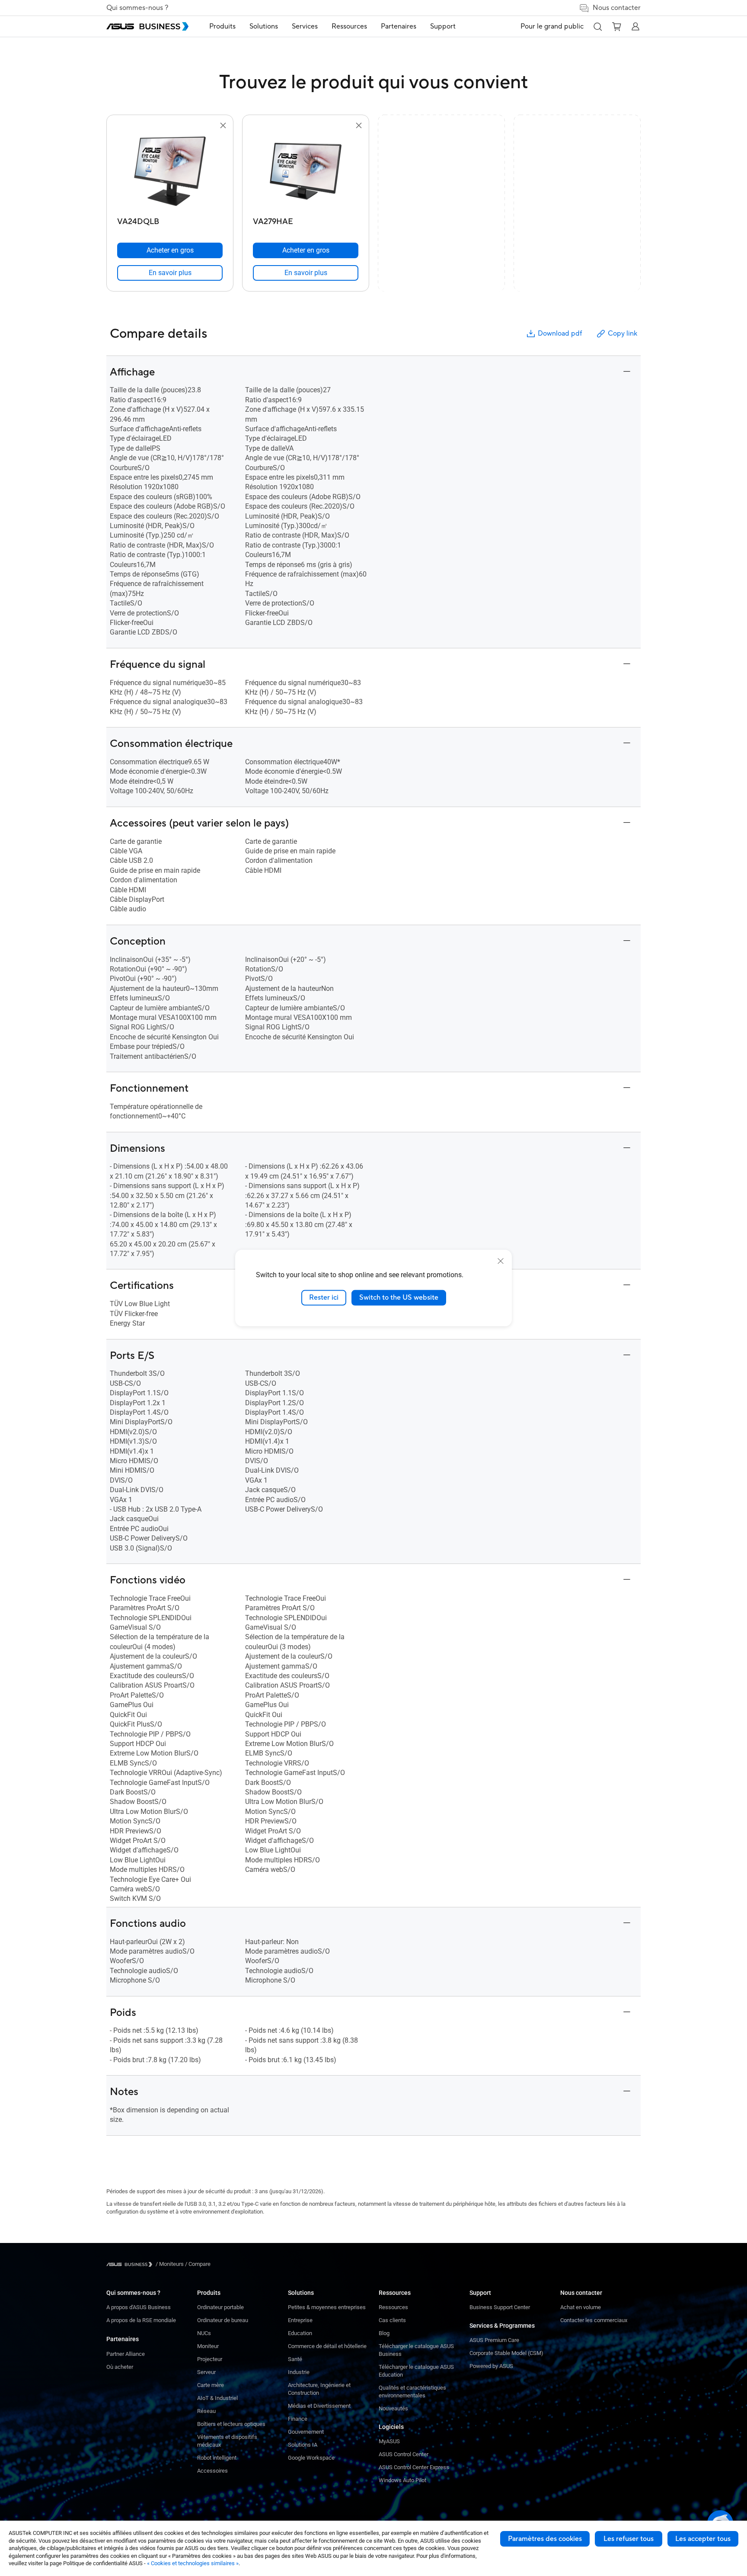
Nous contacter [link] (617, 8)
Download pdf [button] (560, 333)
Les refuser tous (629, 2539)
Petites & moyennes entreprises (327, 2307)
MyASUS (389, 2441)
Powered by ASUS (491, 2366)
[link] (170, 273)
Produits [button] (222, 26)
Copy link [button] (622, 333)
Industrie (299, 2372)
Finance (298, 2419)
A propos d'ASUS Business (139, 2307)
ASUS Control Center (404, 2454)
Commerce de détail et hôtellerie (327, 2346)
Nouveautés (393, 2408)
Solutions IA (303, 2445)
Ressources (393, 2307)
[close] (501, 1261)
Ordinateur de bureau (223, 2320)
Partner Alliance (126, 2354)
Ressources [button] (349, 26)
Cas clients (392, 2320)
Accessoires (212, 2471)
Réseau (206, 2411)
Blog (384, 2333)
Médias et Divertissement (319, 2406)
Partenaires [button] (399, 26)
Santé (295, 2359)
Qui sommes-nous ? (137, 8)
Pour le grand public (552, 26)
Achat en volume (581, 2307)
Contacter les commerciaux (594, 2320)
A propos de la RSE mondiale (141, 2320)
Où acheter (120, 2367)
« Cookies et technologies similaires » (193, 2563)
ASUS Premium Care (494, 2340)
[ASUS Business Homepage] (147, 26)
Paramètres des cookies (545, 2539)
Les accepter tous (703, 2539)
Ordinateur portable (220, 2307)
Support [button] (443, 26)
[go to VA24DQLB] (170, 172)
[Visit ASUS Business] (131, 2264)
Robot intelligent (217, 2458)
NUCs (204, 2333)
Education (300, 2333)
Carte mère (211, 2385)
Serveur (206, 2372)
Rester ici (324, 1298)
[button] (597, 26)
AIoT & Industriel (217, 2398)
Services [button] (305, 26)
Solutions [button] (264, 26)
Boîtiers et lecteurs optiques (231, 2424)
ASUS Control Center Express (414, 2467)
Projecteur (210, 2359)
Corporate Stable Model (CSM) (506, 2353)
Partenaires (123, 2339)
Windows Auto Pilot (402, 2480)
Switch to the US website (399, 1298)
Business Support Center (500, 2307)
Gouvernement (306, 2432)
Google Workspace (311, 2458)
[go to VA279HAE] (306, 172)
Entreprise (300, 2320)
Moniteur (208, 2346)
